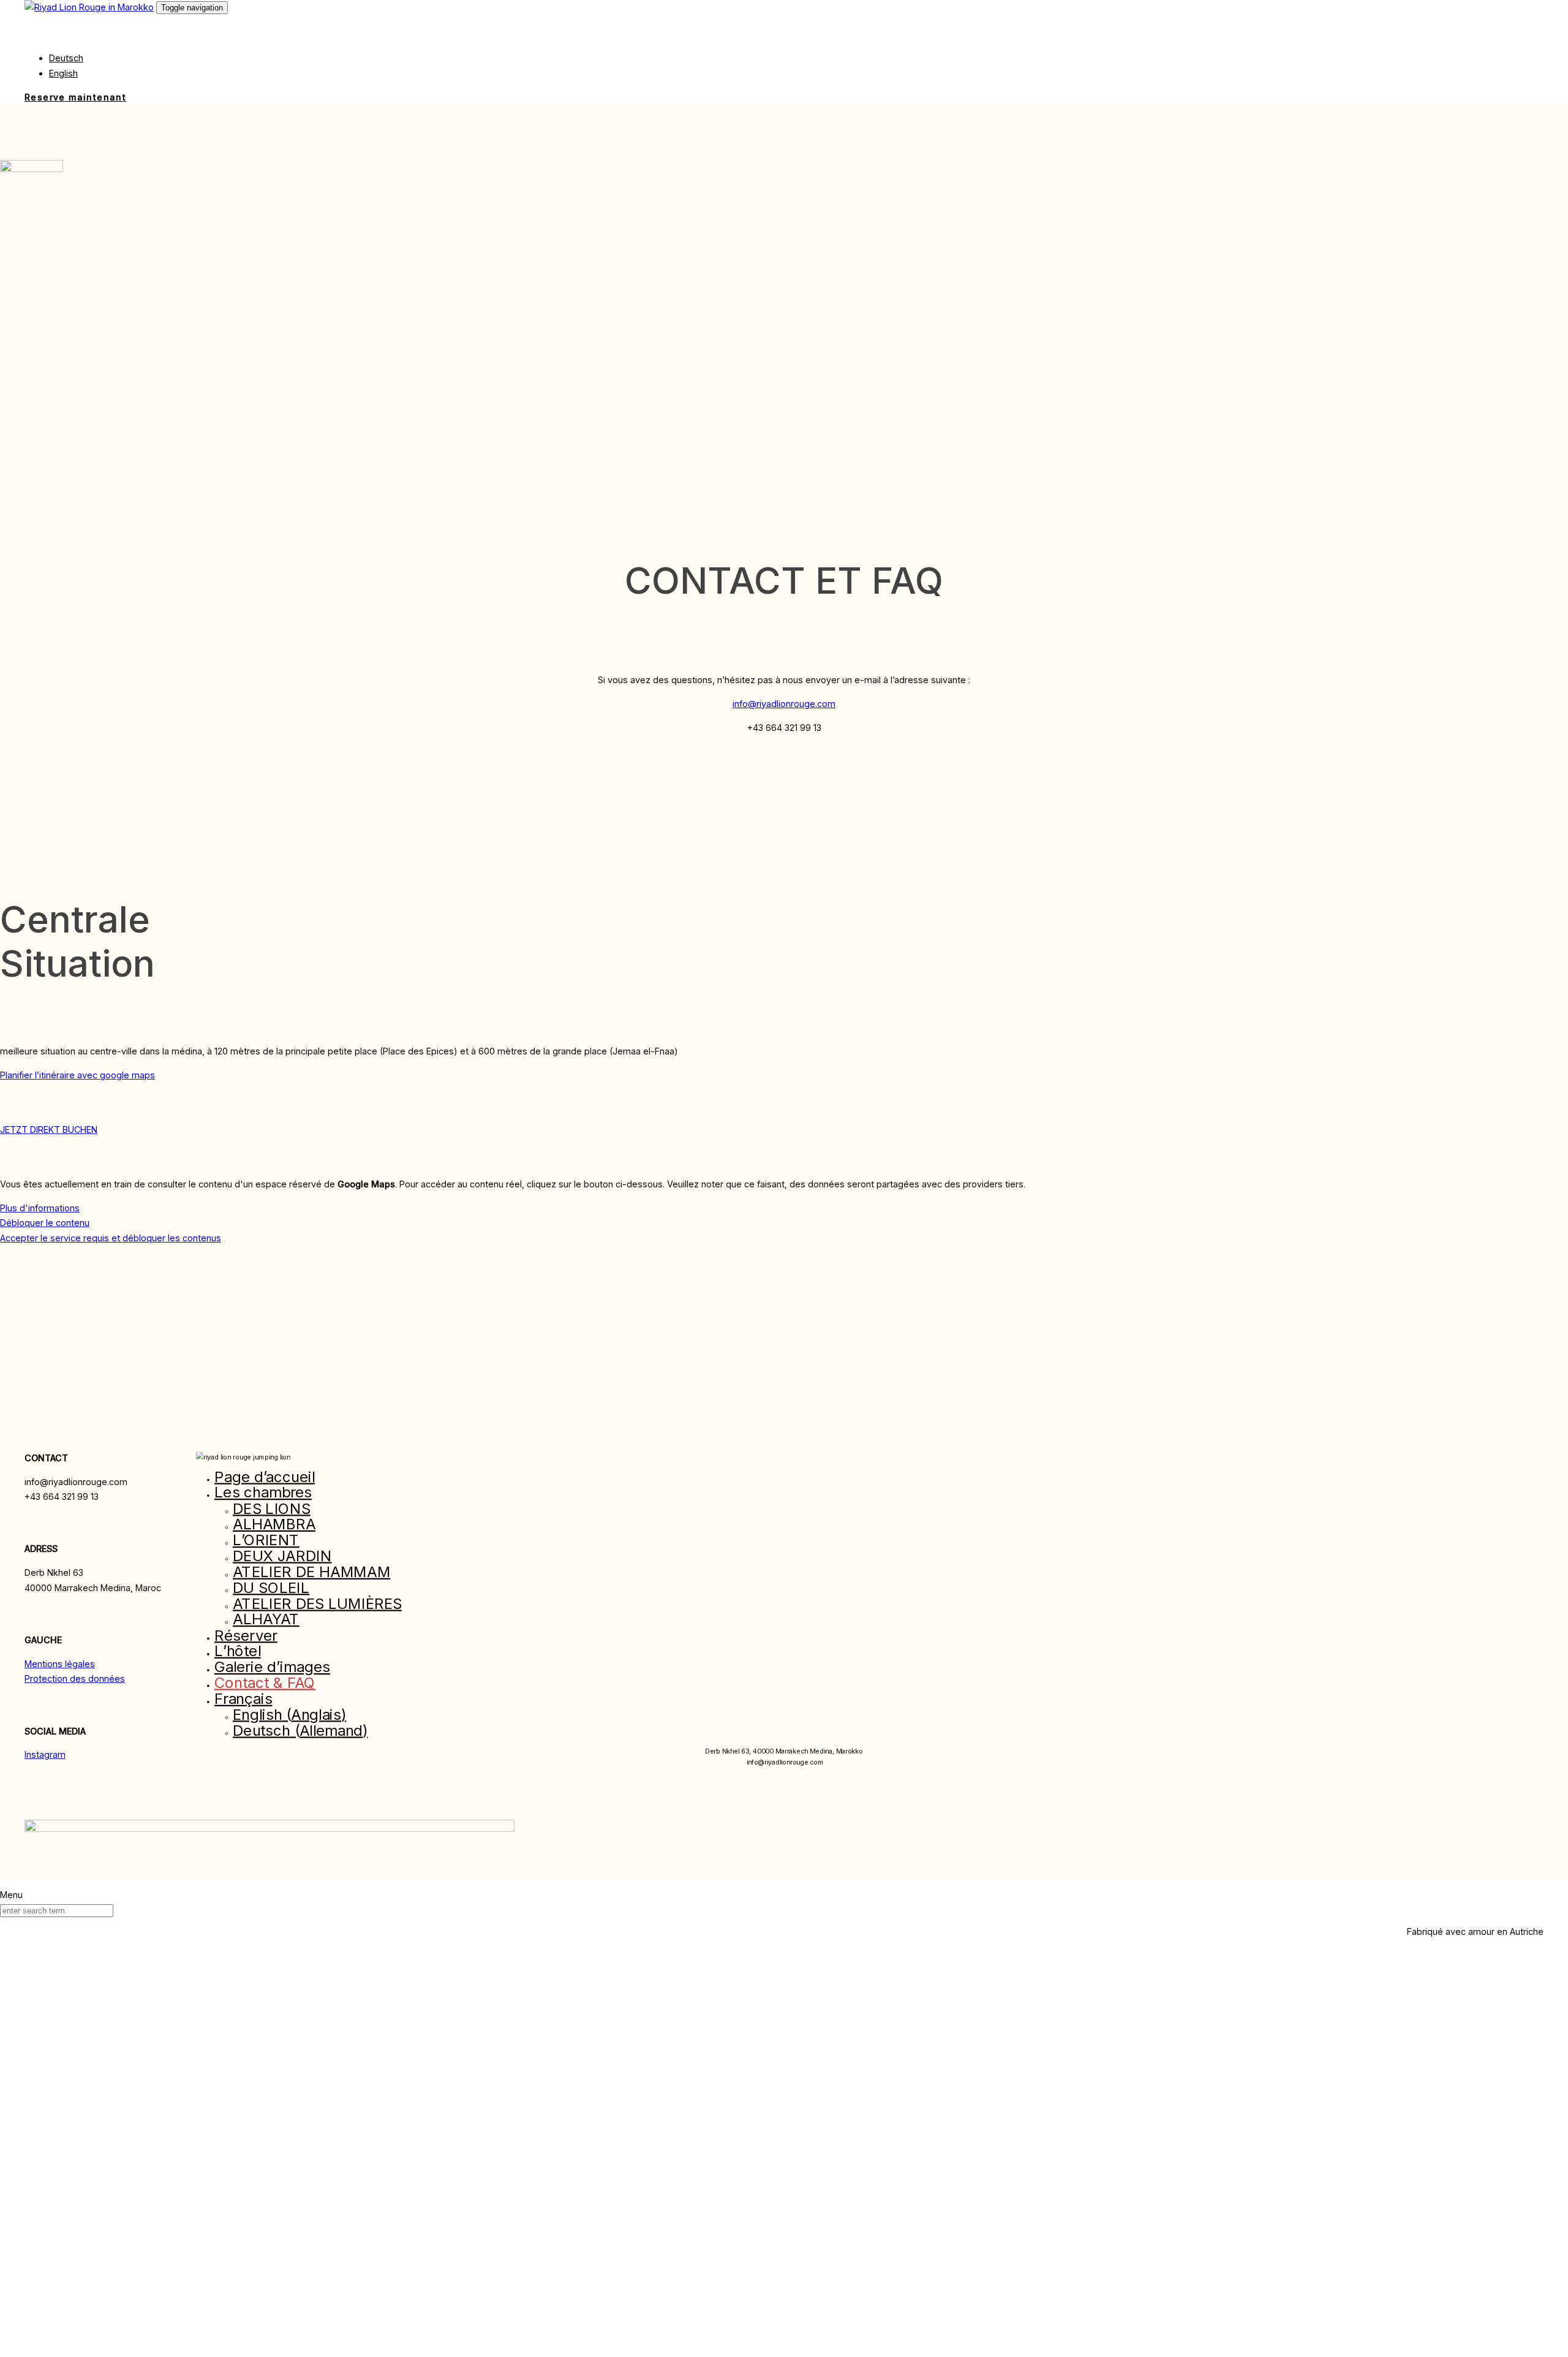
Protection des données (75, 1678)
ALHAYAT (266, 1620)
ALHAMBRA (274, 1525)
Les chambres (263, 1493)
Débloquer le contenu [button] (45, 1223)
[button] (42, 34)
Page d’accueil (265, 1477)
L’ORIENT (266, 1541)
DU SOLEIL (271, 1588)
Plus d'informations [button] (40, 1208)
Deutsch (66, 58)
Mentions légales (60, 1664)
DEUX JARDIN (282, 1556)
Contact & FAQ (265, 1683)
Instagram (45, 1754)
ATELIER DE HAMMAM (311, 1572)
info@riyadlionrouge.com (784, 704)
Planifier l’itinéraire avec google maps (77, 1075)
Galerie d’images (272, 1667)
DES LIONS (272, 1509)
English (63, 73)
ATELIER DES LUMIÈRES (317, 1604)
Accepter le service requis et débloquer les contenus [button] (111, 1238)
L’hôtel (238, 1651)
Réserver (246, 1636)
